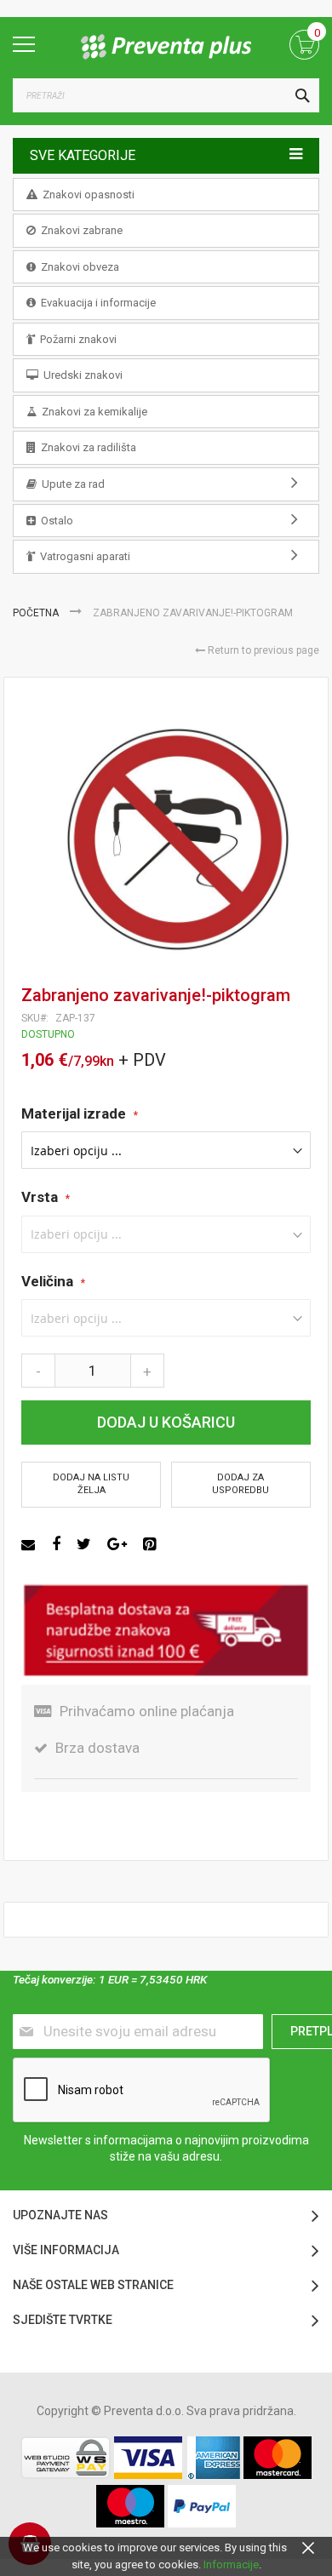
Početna (37, 613)
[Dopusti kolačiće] (308, 2547)
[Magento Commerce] (166, 47)
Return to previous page (262, 650)
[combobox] (166, 95)
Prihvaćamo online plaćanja (147, 1711)
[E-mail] (30, 1544)
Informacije (231, 2565)
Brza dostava (97, 1748)
